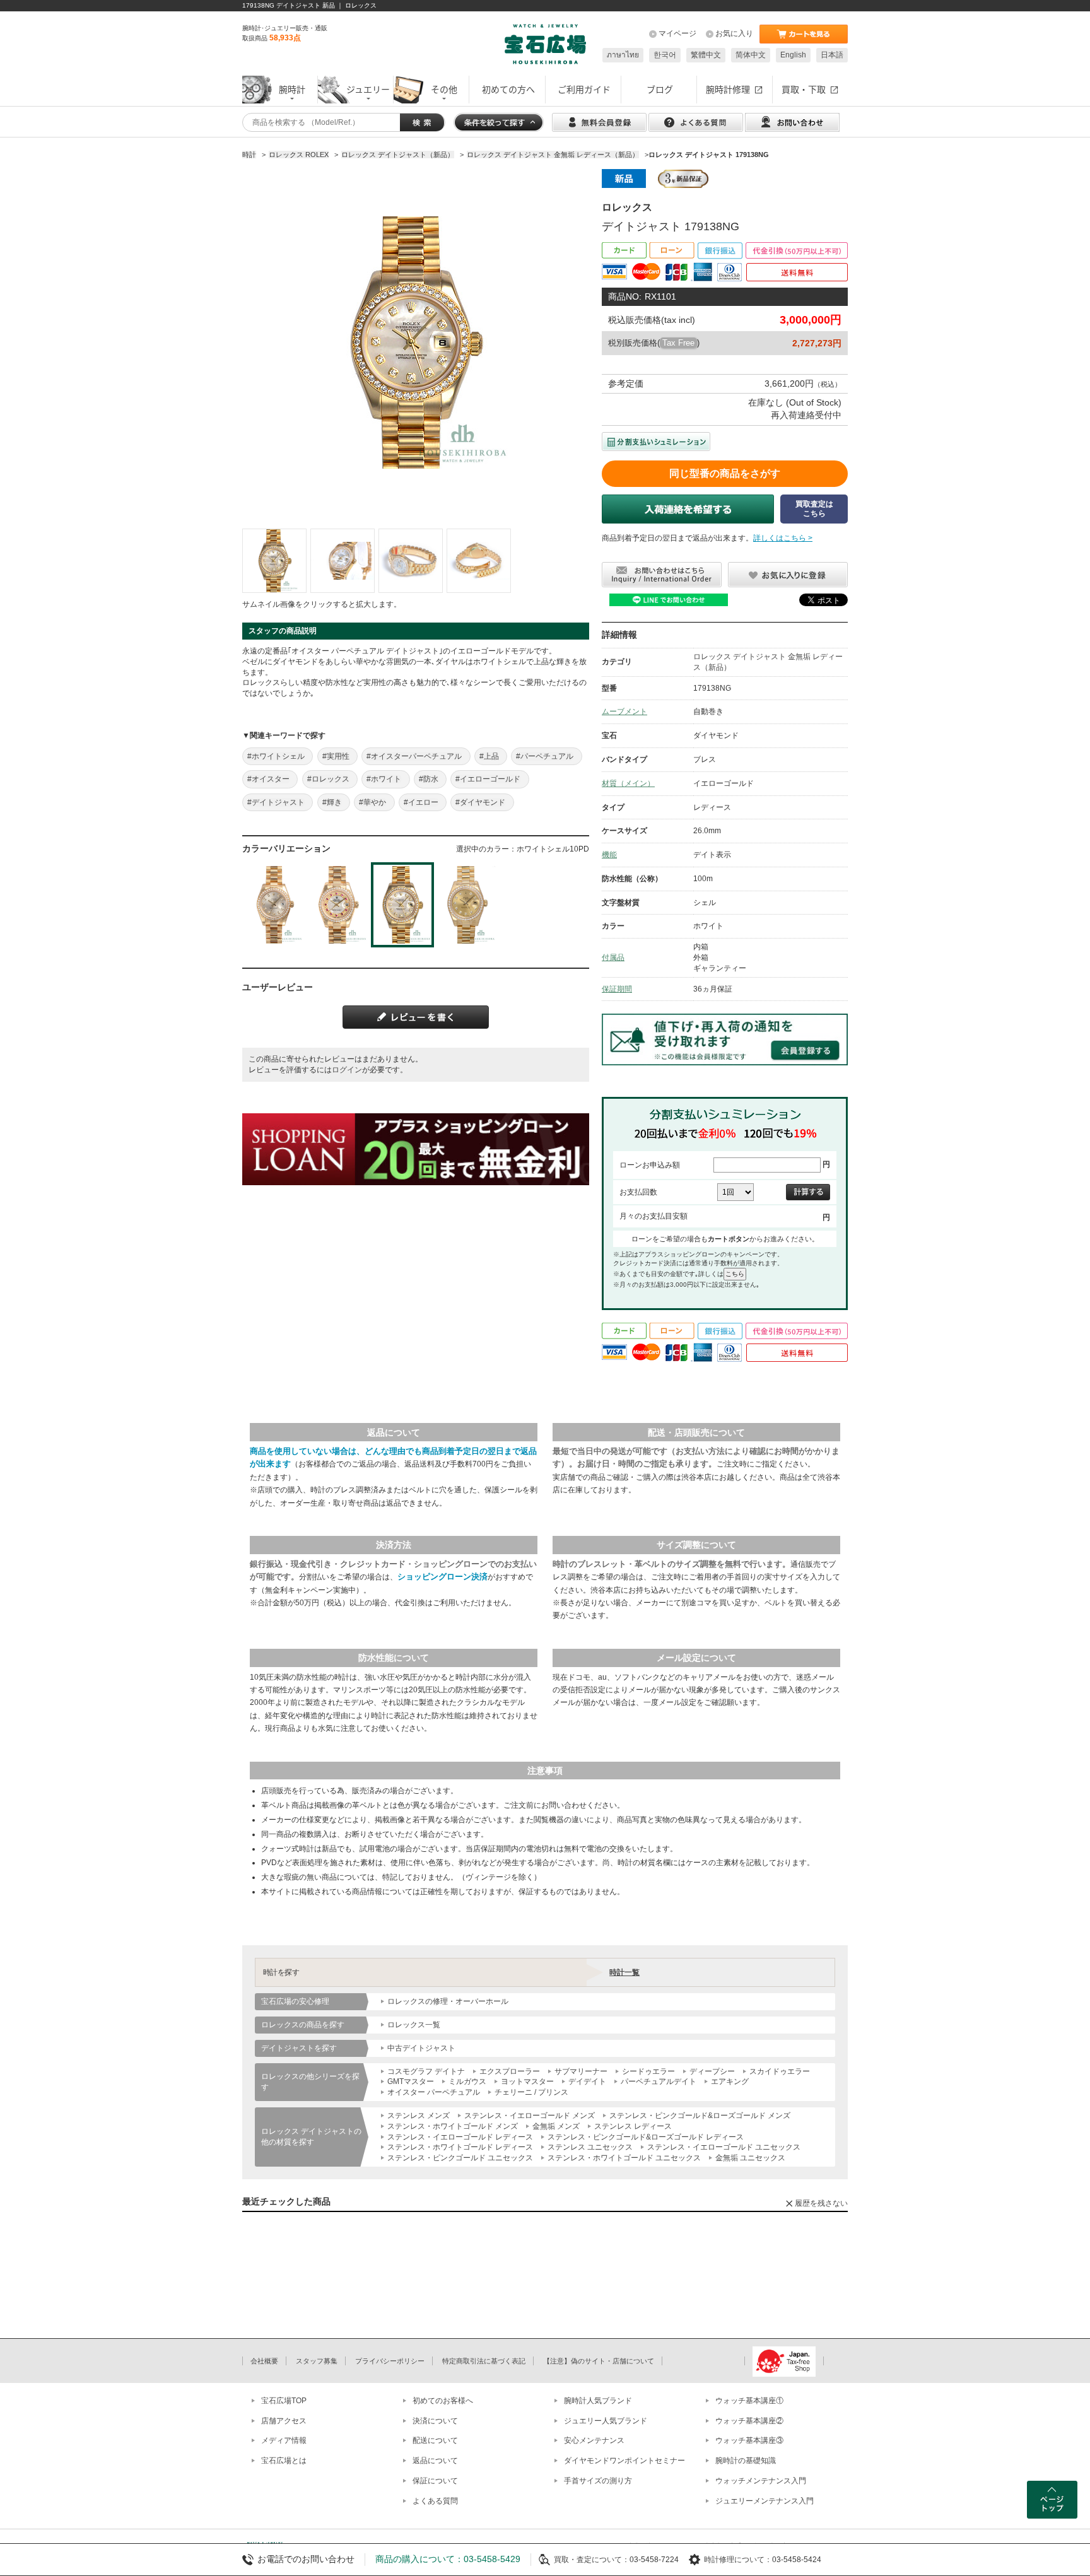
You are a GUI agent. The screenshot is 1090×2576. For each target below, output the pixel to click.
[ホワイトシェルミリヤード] (338, 905)
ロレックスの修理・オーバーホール (448, 2001)
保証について (435, 2481)
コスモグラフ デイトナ (426, 2071)
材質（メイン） (628, 783)
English (793, 55)
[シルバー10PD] (274, 905)
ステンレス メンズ (419, 2116)
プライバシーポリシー (390, 2361)
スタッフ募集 (317, 2361)
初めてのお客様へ (443, 2401)
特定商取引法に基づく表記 (484, 2361)
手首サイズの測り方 (598, 2481)
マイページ (677, 33)
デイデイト (587, 2081)
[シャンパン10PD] (467, 905)
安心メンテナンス (594, 2440)
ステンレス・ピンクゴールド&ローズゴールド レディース (646, 2137)
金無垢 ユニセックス (750, 2158)
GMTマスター (411, 2081)
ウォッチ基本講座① (749, 2401)
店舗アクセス (284, 2421)
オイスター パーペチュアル (434, 2092)
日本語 (832, 55)
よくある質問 (435, 2501)
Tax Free (678, 343)
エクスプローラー (510, 2071)
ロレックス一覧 (414, 2025)
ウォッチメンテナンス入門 (761, 2481)
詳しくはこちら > (783, 538)
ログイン (347, 1070)
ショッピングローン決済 (442, 1577)
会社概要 (264, 2361)
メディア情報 (284, 2440)
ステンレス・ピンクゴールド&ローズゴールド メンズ (700, 2116)
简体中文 (751, 55)
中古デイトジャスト (421, 2048)
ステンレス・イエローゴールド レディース (460, 2137)
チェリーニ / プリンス (531, 2092)
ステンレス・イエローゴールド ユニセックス (724, 2147)
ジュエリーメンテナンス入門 (765, 2501)
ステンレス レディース (633, 2126)
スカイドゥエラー (780, 2071)
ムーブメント (624, 711)
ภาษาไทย (623, 55)
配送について (435, 2440)
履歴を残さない (821, 2203)
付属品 (613, 957)
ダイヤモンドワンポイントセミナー (624, 2461)
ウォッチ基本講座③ (749, 2440)
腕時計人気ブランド (598, 2401)
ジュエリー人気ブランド (606, 2421)
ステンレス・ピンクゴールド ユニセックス (460, 2158)
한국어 (665, 55)
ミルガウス (467, 2081)
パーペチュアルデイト (659, 2081)
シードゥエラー (648, 2071)
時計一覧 (624, 1972)
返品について (435, 2461)
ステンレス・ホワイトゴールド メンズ (453, 2126)
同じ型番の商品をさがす (725, 473)
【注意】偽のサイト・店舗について (599, 2361)
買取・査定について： (592, 2560)
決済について (435, 2421)
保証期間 (617, 989)
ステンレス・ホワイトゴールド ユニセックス (624, 2158)
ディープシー (712, 2071)
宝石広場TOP (284, 2401)
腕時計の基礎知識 (746, 2461)
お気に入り (734, 33)
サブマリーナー (581, 2071)
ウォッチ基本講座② (749, 2421)
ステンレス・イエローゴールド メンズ (530, 2116)
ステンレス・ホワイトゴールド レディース (460, 2147)
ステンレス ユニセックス (590, 2147)
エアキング (730, 2081)
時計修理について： (738, 2560)
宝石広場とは (284, 2461)
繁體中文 (706, 55)
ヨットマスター (527, 2081)
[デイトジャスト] (274, 561)
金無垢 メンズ (556, 2126)
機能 (609, 855)
